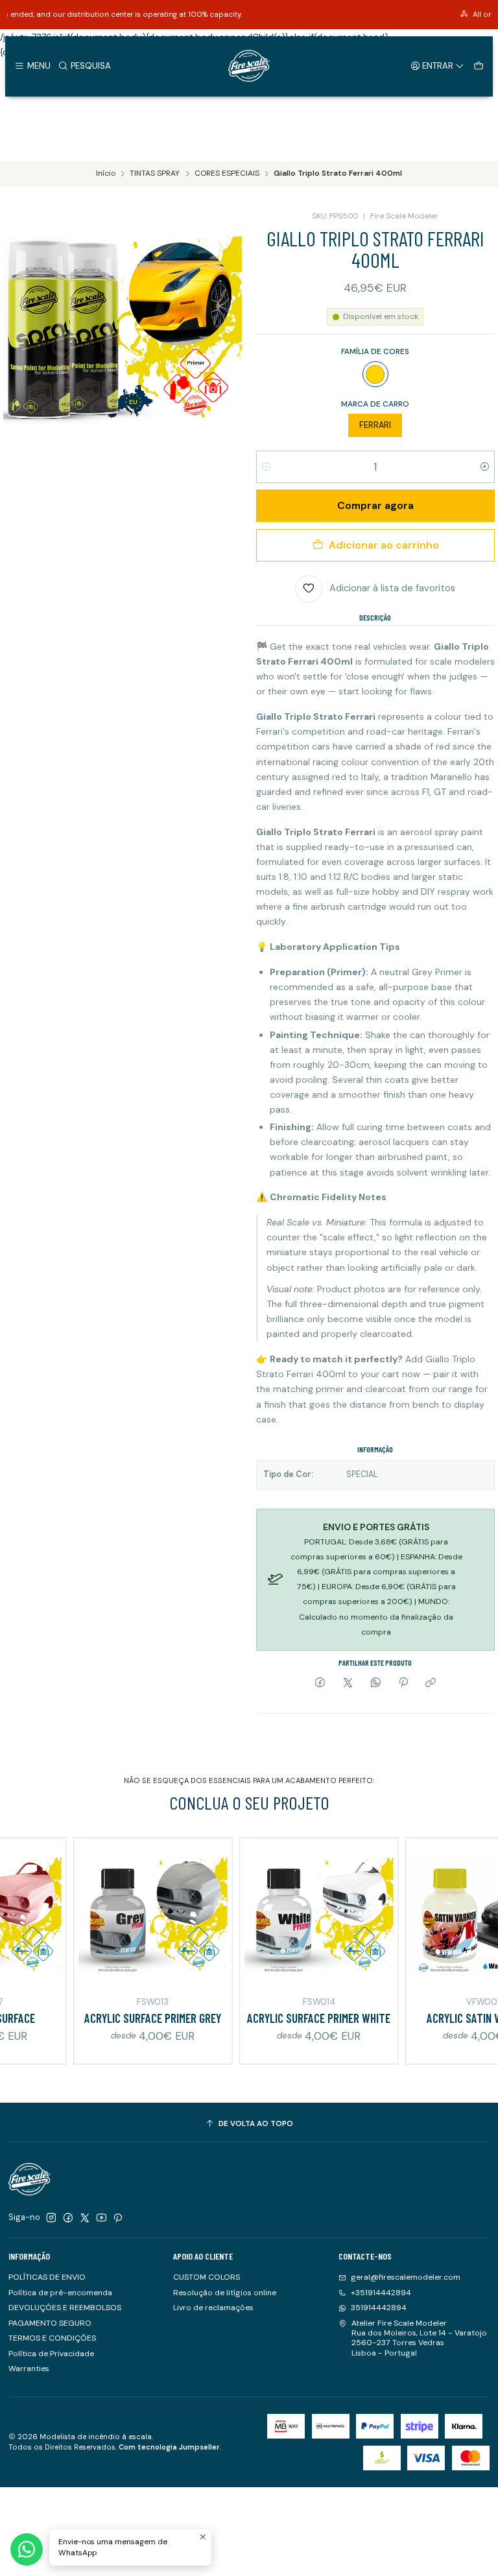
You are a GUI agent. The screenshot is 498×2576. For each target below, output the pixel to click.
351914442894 (379, 2308)
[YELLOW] (375, 374)
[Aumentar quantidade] (485, 467)
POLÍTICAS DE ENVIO (47, 2277)
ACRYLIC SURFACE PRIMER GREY (118, 2018)
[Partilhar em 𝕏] (348, 1684)
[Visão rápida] (17, 1915)
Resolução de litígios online (225, 2293)
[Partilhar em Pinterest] (403, 1684)
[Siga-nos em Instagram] (51, 2218)
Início (106, 174)
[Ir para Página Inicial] (249, 66)
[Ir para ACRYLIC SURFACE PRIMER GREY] (118, 1917)
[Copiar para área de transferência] (431, 1684)
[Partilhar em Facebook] (320, 1684)
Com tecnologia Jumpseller (169, 2447)
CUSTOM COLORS (207, 2277)
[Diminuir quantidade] (266, 467)
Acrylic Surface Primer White (284, 2018)
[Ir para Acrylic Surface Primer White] (284, 1917)
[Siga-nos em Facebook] (68, 2218)
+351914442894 (381, 2293)
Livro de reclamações (213, 2308)
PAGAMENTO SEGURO (50, 2323)
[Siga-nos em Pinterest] (118, 2218)
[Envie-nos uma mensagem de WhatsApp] (27, 2549)
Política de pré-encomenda (60, 2293)
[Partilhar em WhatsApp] (375, 1684)
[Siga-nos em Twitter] (85, 2218)
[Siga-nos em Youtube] (101, 2218)
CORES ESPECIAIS (227, 174)
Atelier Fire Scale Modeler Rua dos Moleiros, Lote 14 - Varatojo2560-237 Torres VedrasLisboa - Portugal (419, 2338)
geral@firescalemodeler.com (406, 2277)
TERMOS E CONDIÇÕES (52, 2338)
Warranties (29, 2369)
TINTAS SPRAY (155, 174)
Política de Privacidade (51, 2354)
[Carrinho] (478, 65)
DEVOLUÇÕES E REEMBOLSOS (65, 2308)
